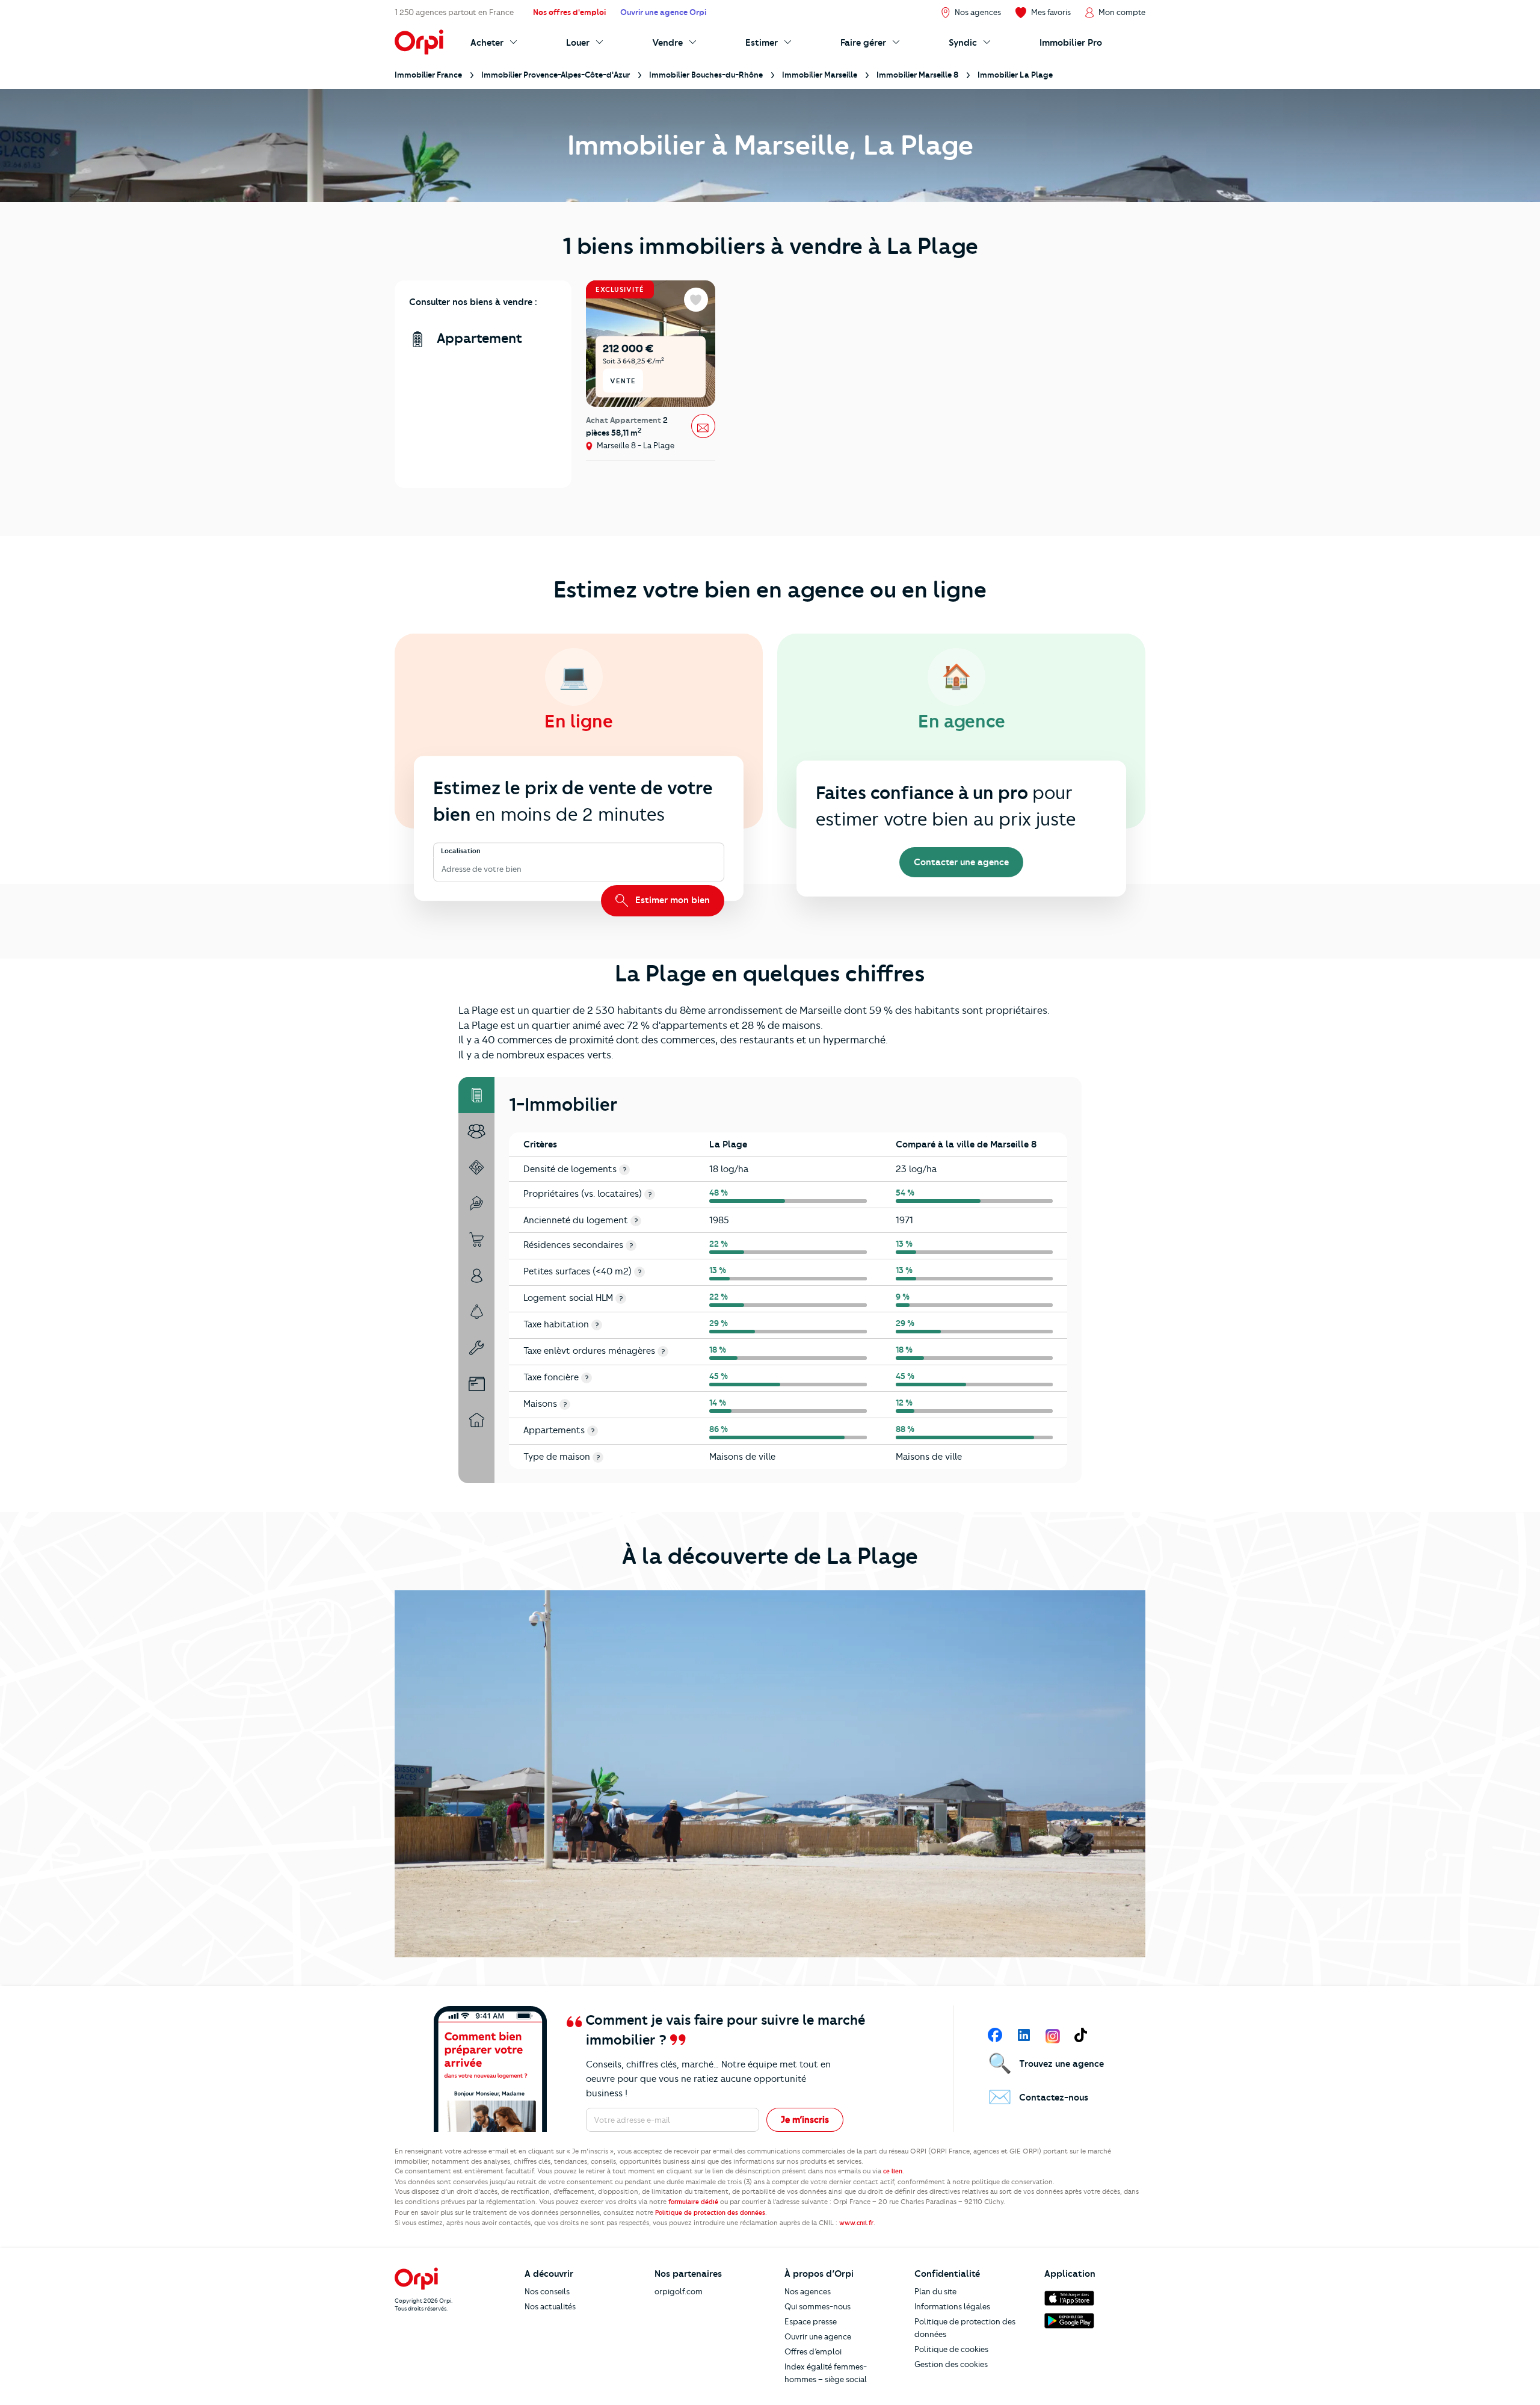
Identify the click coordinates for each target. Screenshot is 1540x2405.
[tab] (476, 1095)
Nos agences (808, 2291)
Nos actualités (550, 2306)
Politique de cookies (951, 2349)
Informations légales (952, 2306)
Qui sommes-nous (818, 2306)
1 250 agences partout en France (454, 12)
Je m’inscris (805, 2120)
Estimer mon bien (671, 900)
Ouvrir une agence (818, 2336)
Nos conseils (547, 2291)
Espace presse (811, 2321)
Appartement (478, 338)
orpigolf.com (679, 2291)
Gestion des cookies (951, 2364)
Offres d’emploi (813, 2351)
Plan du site (935, 2291)
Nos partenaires (688, 2274)
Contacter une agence (961, 862)
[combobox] (442, 869)
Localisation (461, 851)
